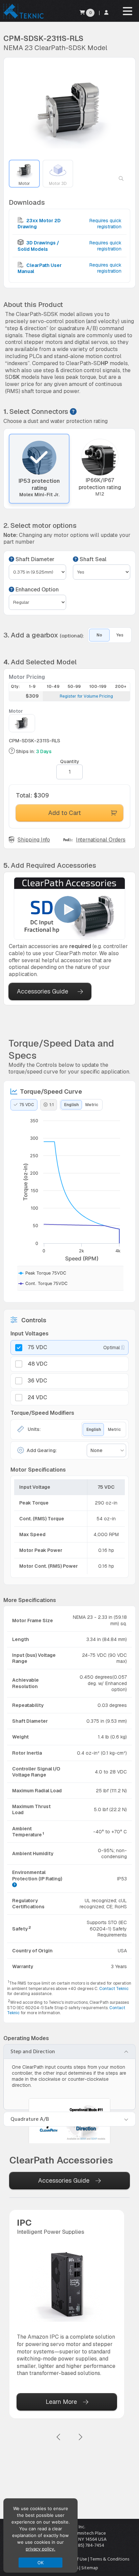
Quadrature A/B (30, 2119)
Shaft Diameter (34, 559)
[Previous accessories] (59, 2437)
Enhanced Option (36, 590)
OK (41, 2563)
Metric (92, 1105)
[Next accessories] (80, 2437)
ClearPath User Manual (40, 268)
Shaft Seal (92, 559)
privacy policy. (40, 2549)
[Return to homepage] (23, 18)
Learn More (61, 2402)
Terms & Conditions (110, 2559)
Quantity (70, 762)
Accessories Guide (43, 991)
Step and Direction (33, 2052)
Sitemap (90, 2568)
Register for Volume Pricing (86, 696)
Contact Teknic (114, 1989)
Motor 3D (58, 184)
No (99, 635)
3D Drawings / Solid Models (38, 246)
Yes (120, 635)
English (71, 1105)
